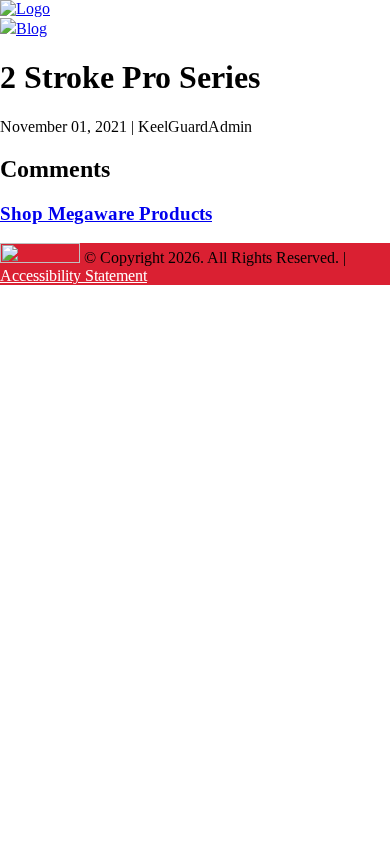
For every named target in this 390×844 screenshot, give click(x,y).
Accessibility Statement (73, 275)
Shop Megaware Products (106, 213)
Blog (31, 28)
